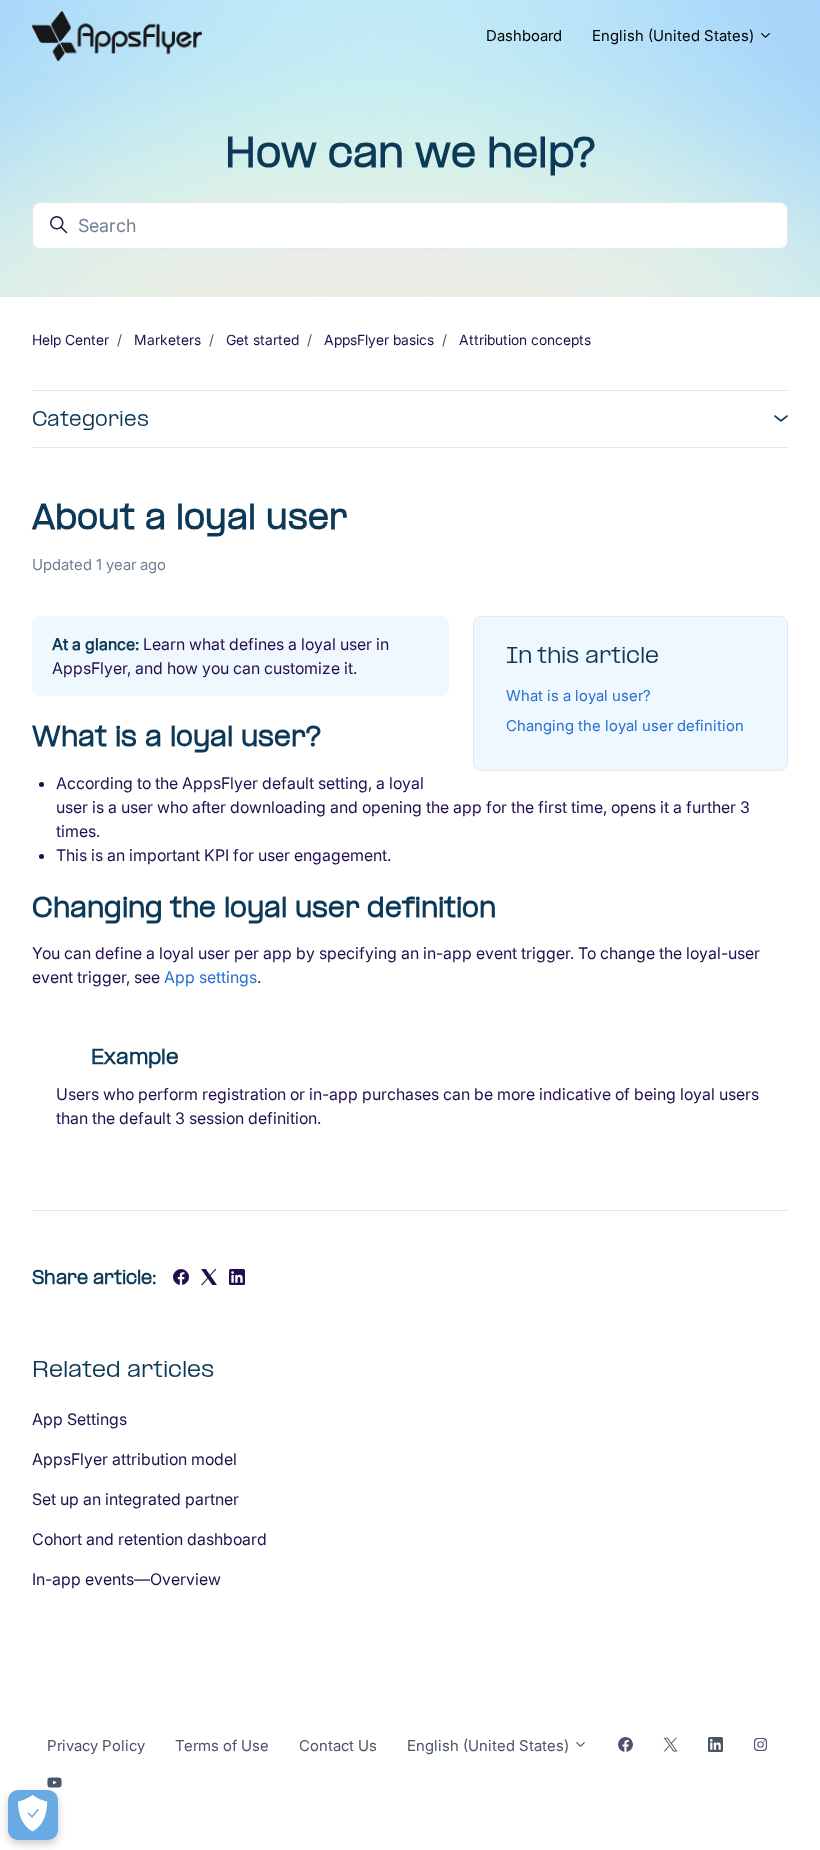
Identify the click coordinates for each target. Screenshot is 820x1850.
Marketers (167, 339)
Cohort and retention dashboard (149, 1539)
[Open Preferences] (33, 1815)
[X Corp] (209, 1279)
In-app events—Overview (126, 1579)
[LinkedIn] (237, 1279)
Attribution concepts (525, 339)
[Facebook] (181, 1279)
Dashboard (524, 35)
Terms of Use (222, 1745)
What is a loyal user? (578, 695)
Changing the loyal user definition (625, 725)
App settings (210, 977)
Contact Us (338, 1745)
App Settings (79, 1419)
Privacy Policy (96, 1745)
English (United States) (675, 35)
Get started (262, 339)
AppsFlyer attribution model (134, 1459)
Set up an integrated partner (135, 1499)
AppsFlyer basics (379, 339)
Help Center (70, 339)
